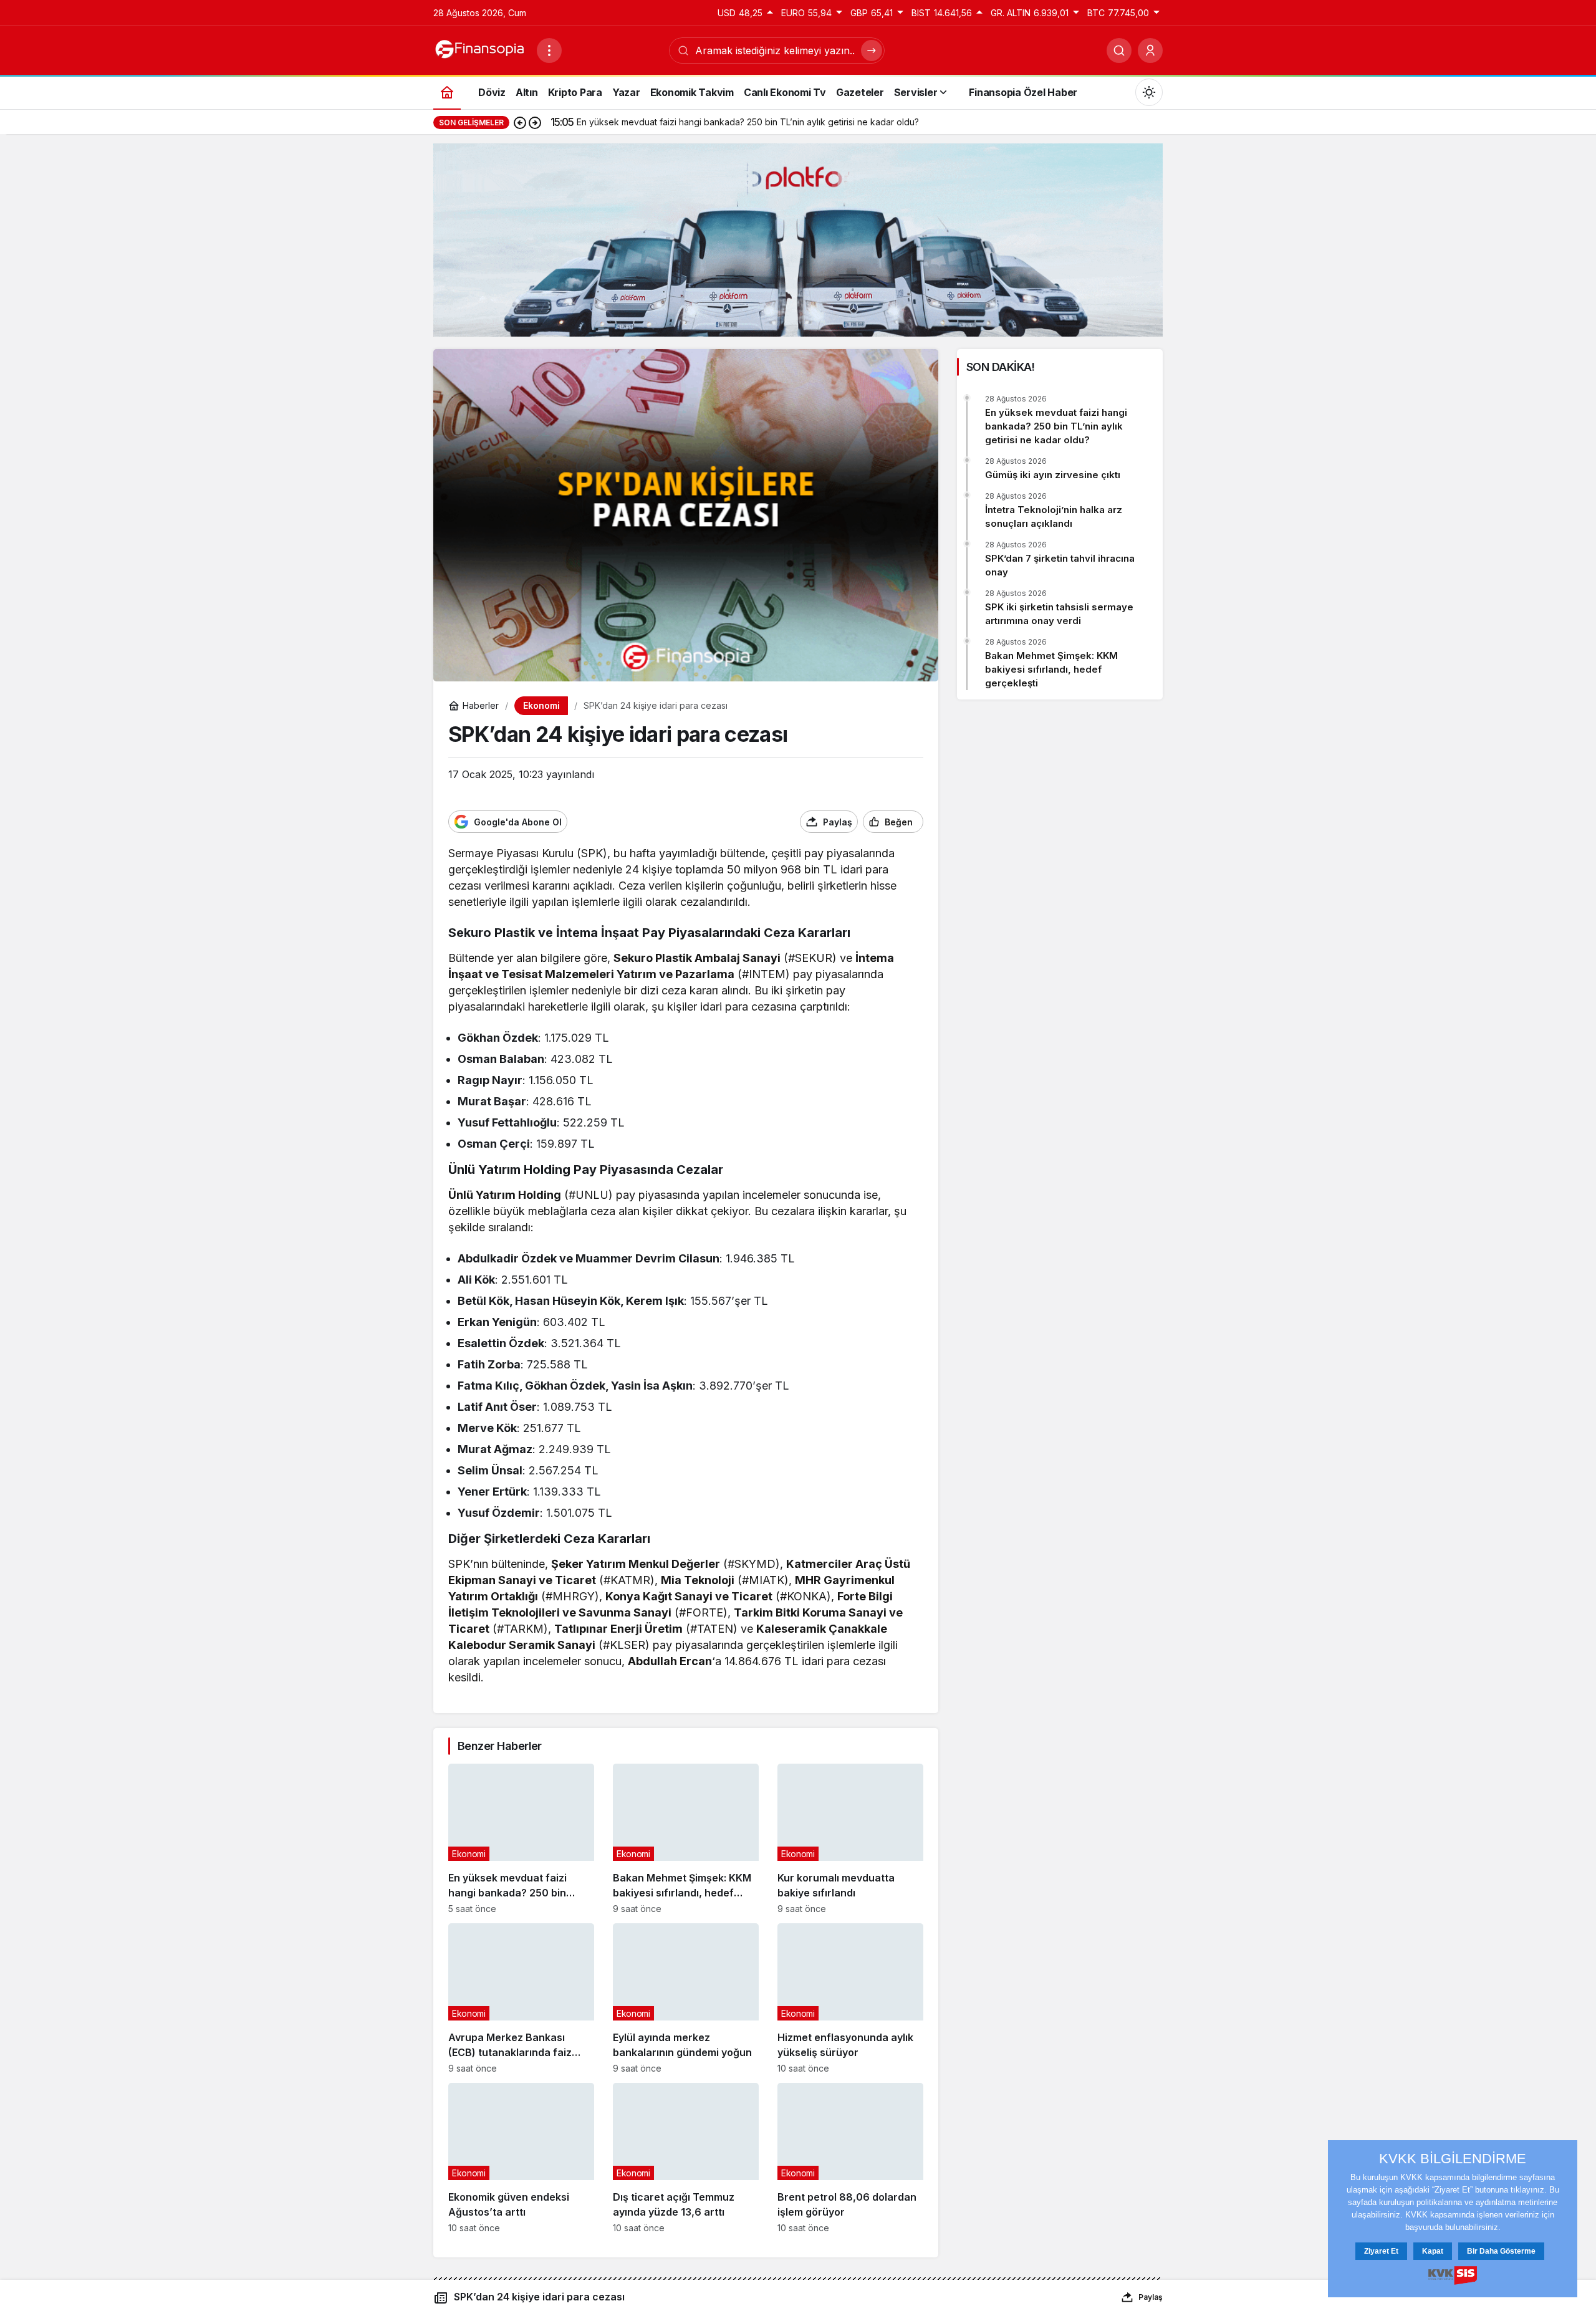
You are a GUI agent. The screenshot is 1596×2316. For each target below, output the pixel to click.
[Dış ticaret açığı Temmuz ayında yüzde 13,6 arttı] (686, 2158)
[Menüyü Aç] (549, 50)
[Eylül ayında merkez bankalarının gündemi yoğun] (686, 1998)
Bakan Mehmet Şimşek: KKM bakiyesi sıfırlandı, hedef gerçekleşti (1051, 669)
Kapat (1433, 2251)
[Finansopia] (480, 49)
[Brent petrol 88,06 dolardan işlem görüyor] (850, 2158)
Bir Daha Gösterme (1501, 2251)
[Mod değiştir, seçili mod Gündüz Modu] (1149, 92)
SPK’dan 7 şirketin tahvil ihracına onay (1060, 565)
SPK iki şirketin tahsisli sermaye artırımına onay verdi (1059, 614)
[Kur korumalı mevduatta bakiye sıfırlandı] (850, 1839)
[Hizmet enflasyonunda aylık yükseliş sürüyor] (850, 1998)
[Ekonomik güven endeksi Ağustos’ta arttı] (521, 2158)
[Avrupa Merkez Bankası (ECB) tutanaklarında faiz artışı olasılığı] (521, 1998)
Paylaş (1151, 2297)
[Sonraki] (535, 122)
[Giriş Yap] (1150, 50)
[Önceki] (520, 122)
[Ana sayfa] (447, 92)
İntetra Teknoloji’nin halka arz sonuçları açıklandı (1054, 517)
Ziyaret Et (1381, 2251)
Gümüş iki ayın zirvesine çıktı (1053, 475)
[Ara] (1119, 50)
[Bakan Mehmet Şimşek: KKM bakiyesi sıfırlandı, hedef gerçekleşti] (686, 1839)
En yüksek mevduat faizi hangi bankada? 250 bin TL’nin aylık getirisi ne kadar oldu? (1056, 426)
